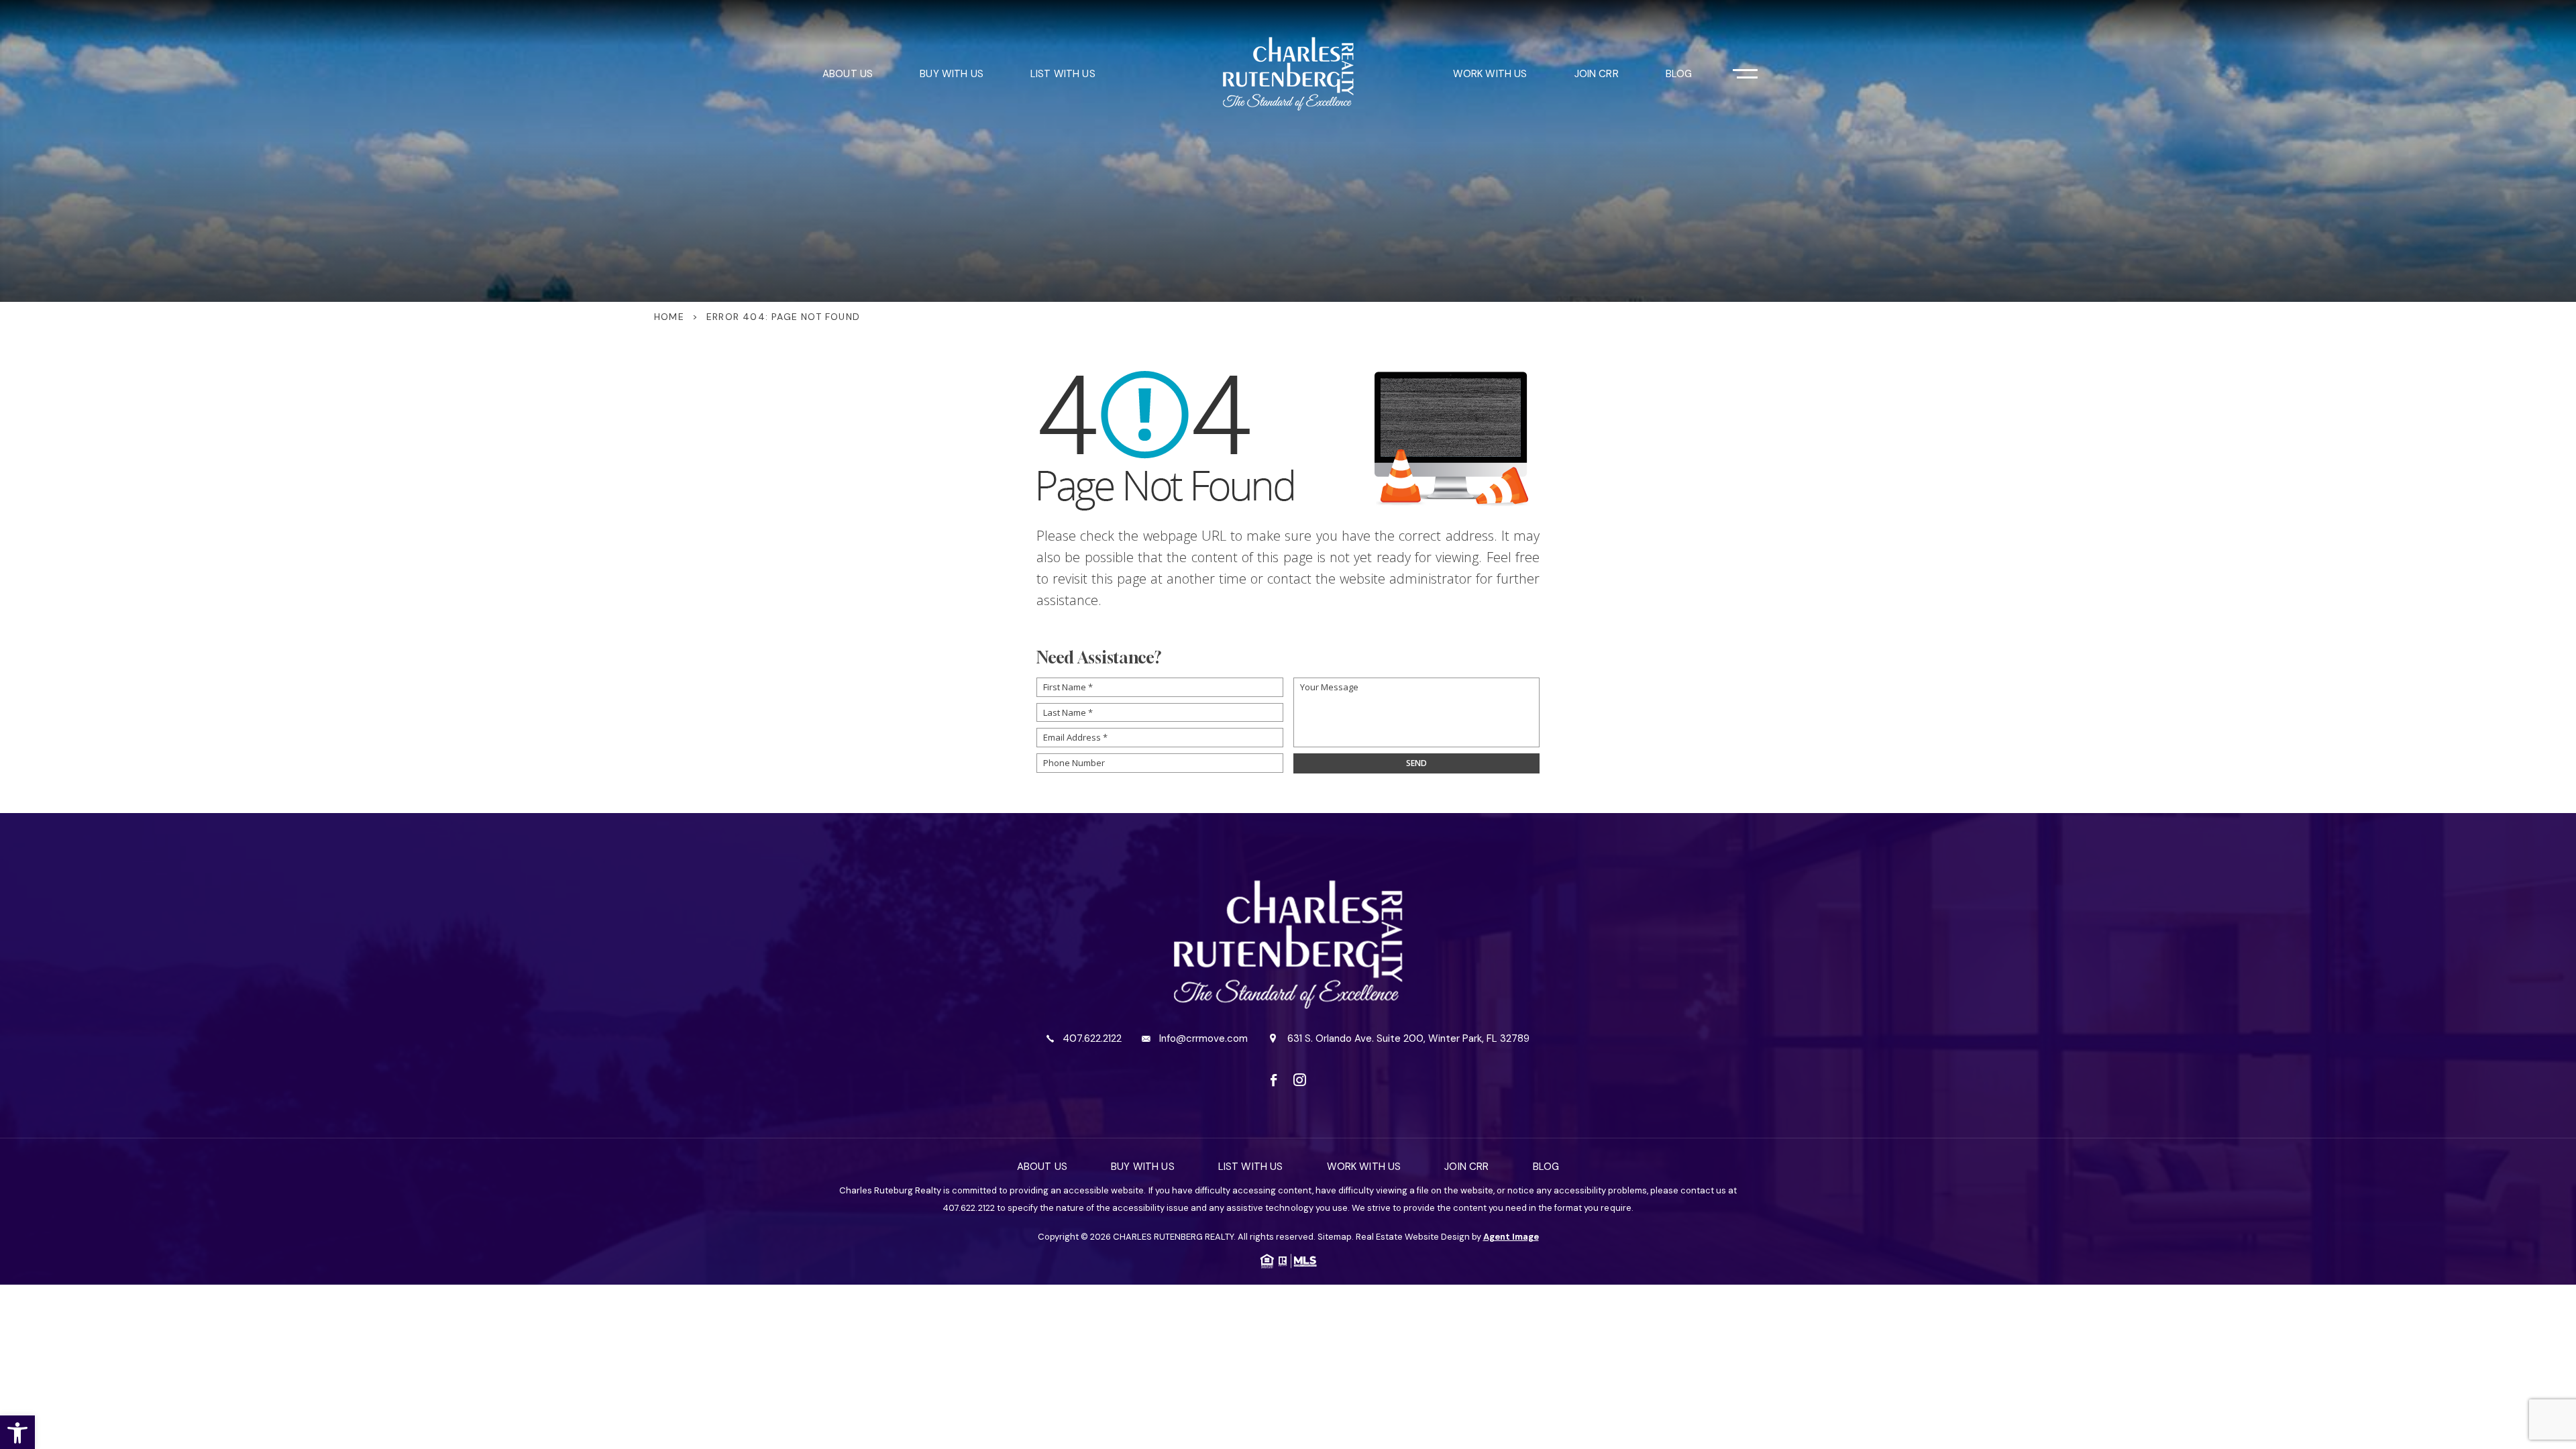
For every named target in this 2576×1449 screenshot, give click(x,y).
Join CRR (1597, 74)
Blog (1679, 74)
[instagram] (1300, 1080)
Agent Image (1511, 1237)
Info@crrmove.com (1203, 1039)
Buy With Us (952, 74)
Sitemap (1335, 1237)
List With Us (1063, 74)
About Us (848, 74)
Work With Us (1490, 74)
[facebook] (1274, 1080)
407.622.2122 (1092, 1039)
